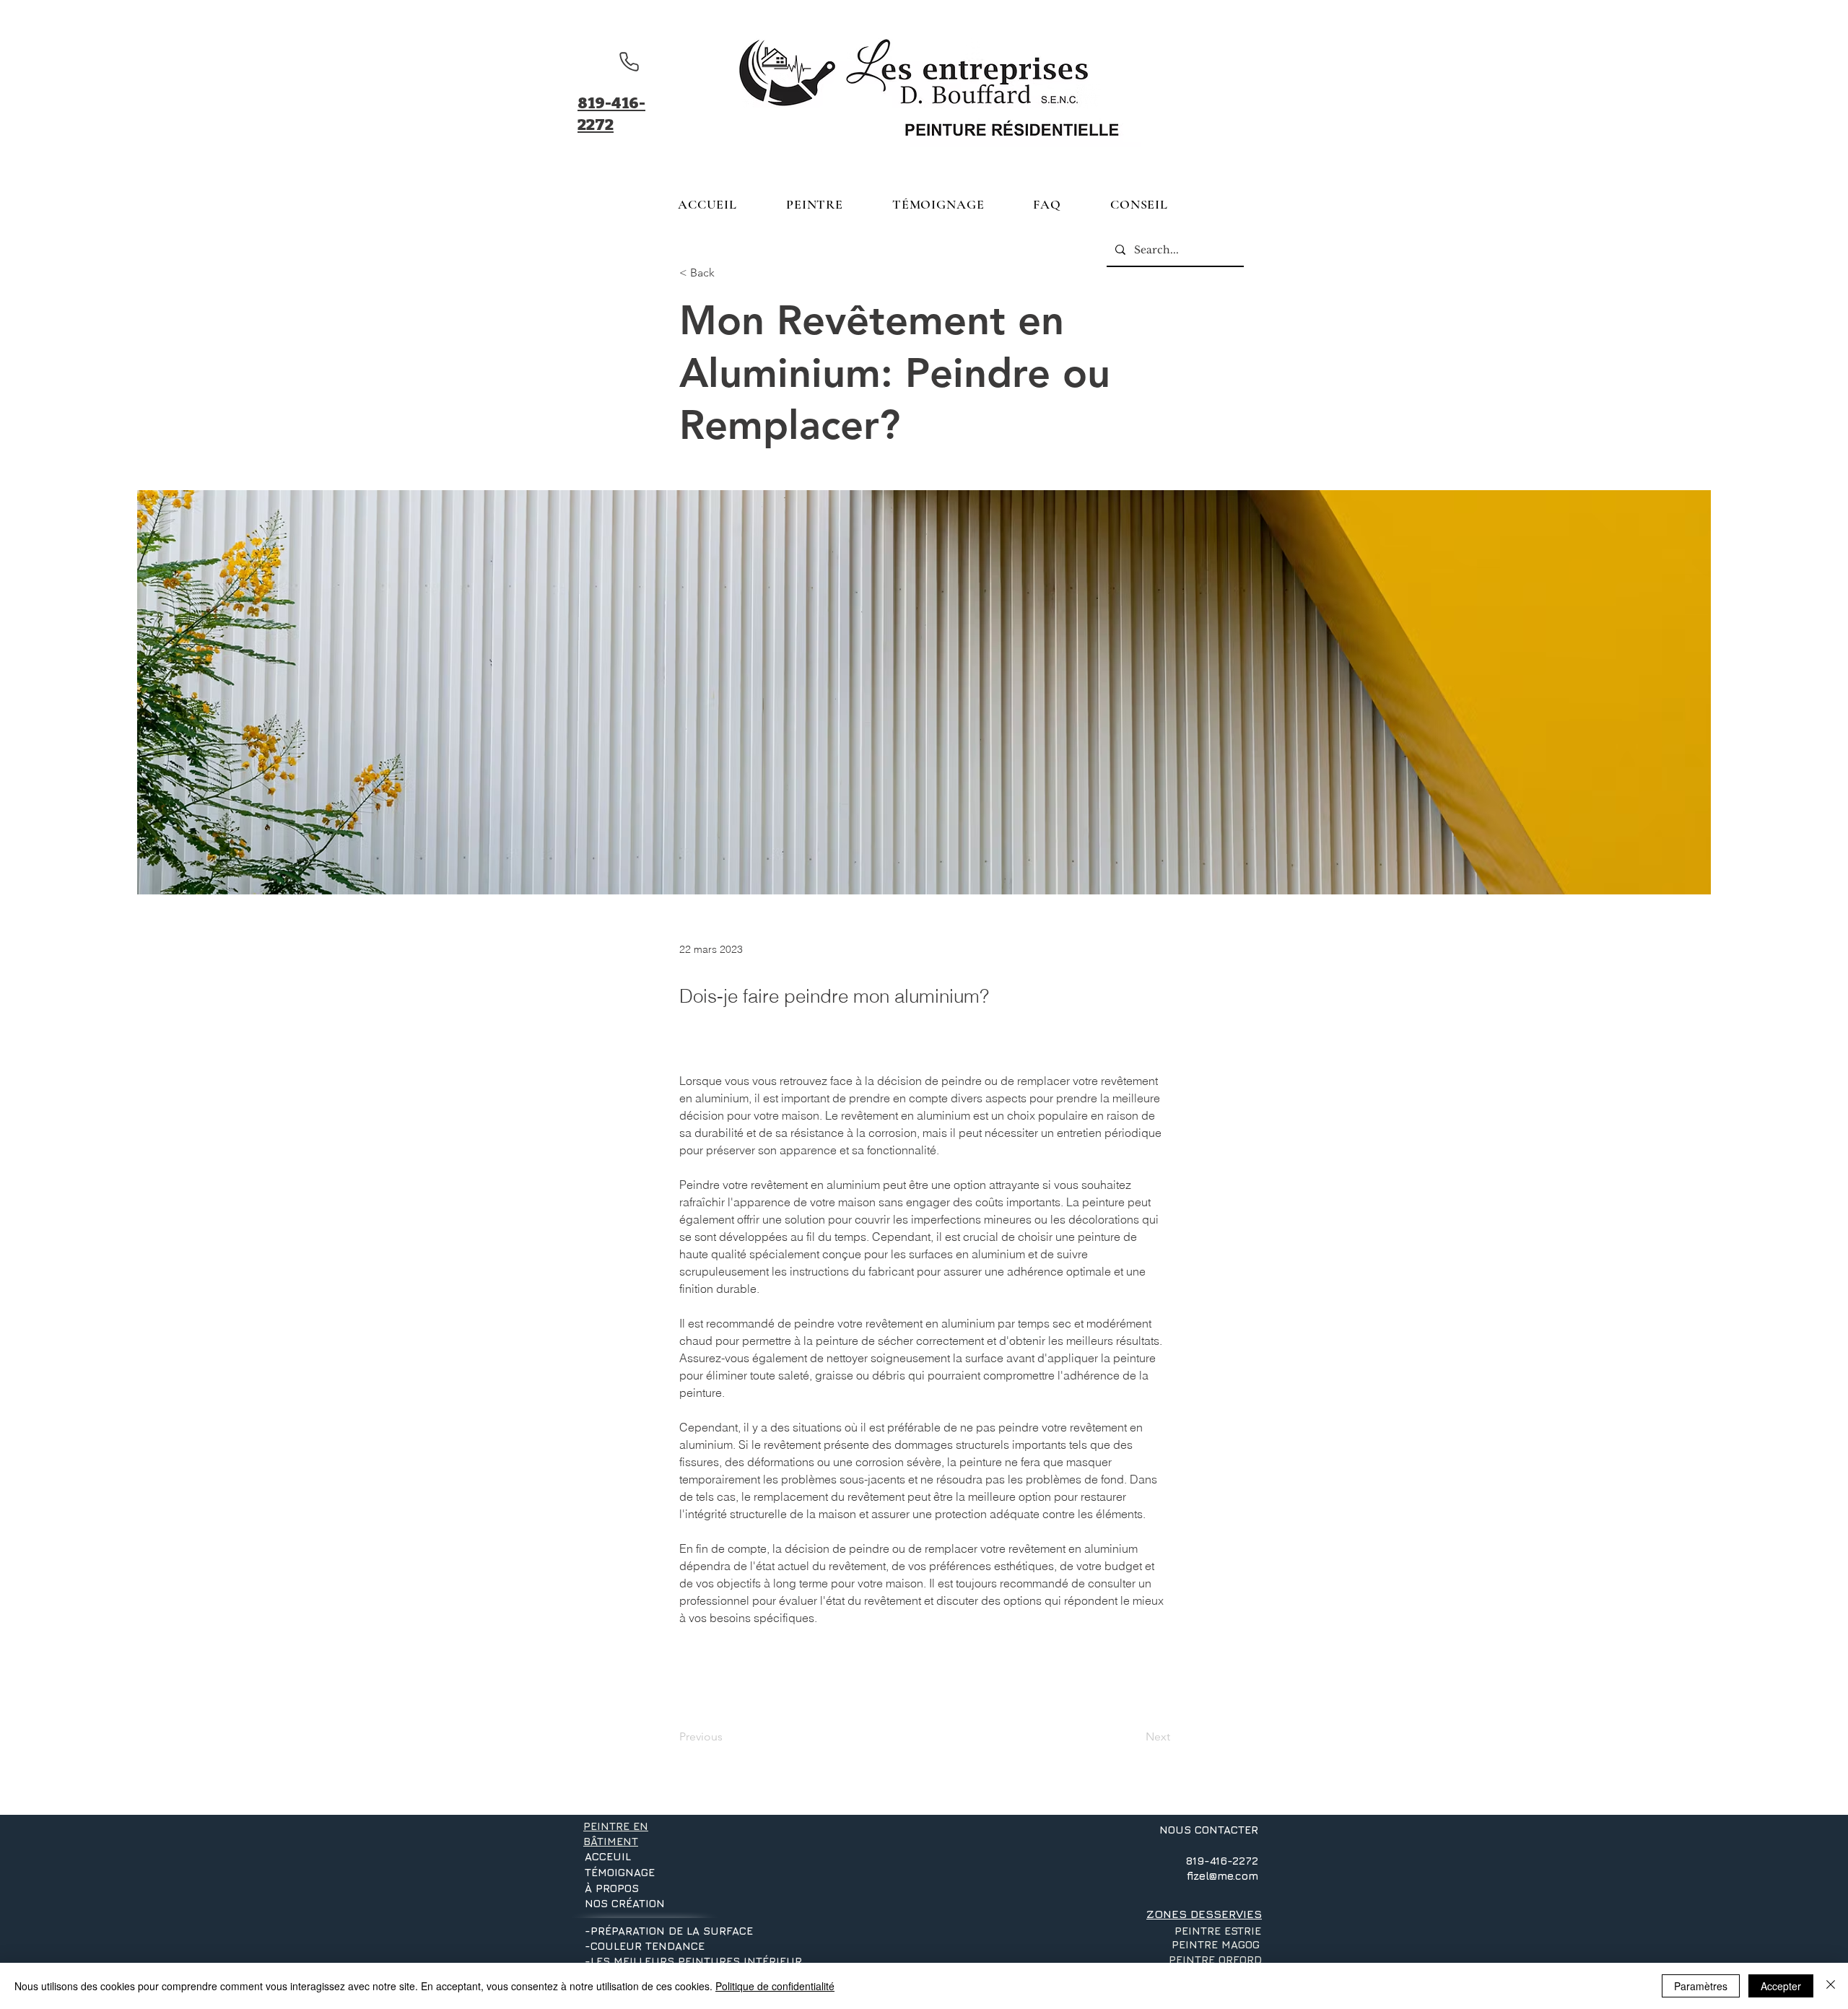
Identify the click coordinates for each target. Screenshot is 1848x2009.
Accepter (1781, 1986)
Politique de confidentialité (775, 1986)
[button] (815, 204)
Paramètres (1701, 1986)
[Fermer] (1831, 1986)
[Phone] (629, 61)
